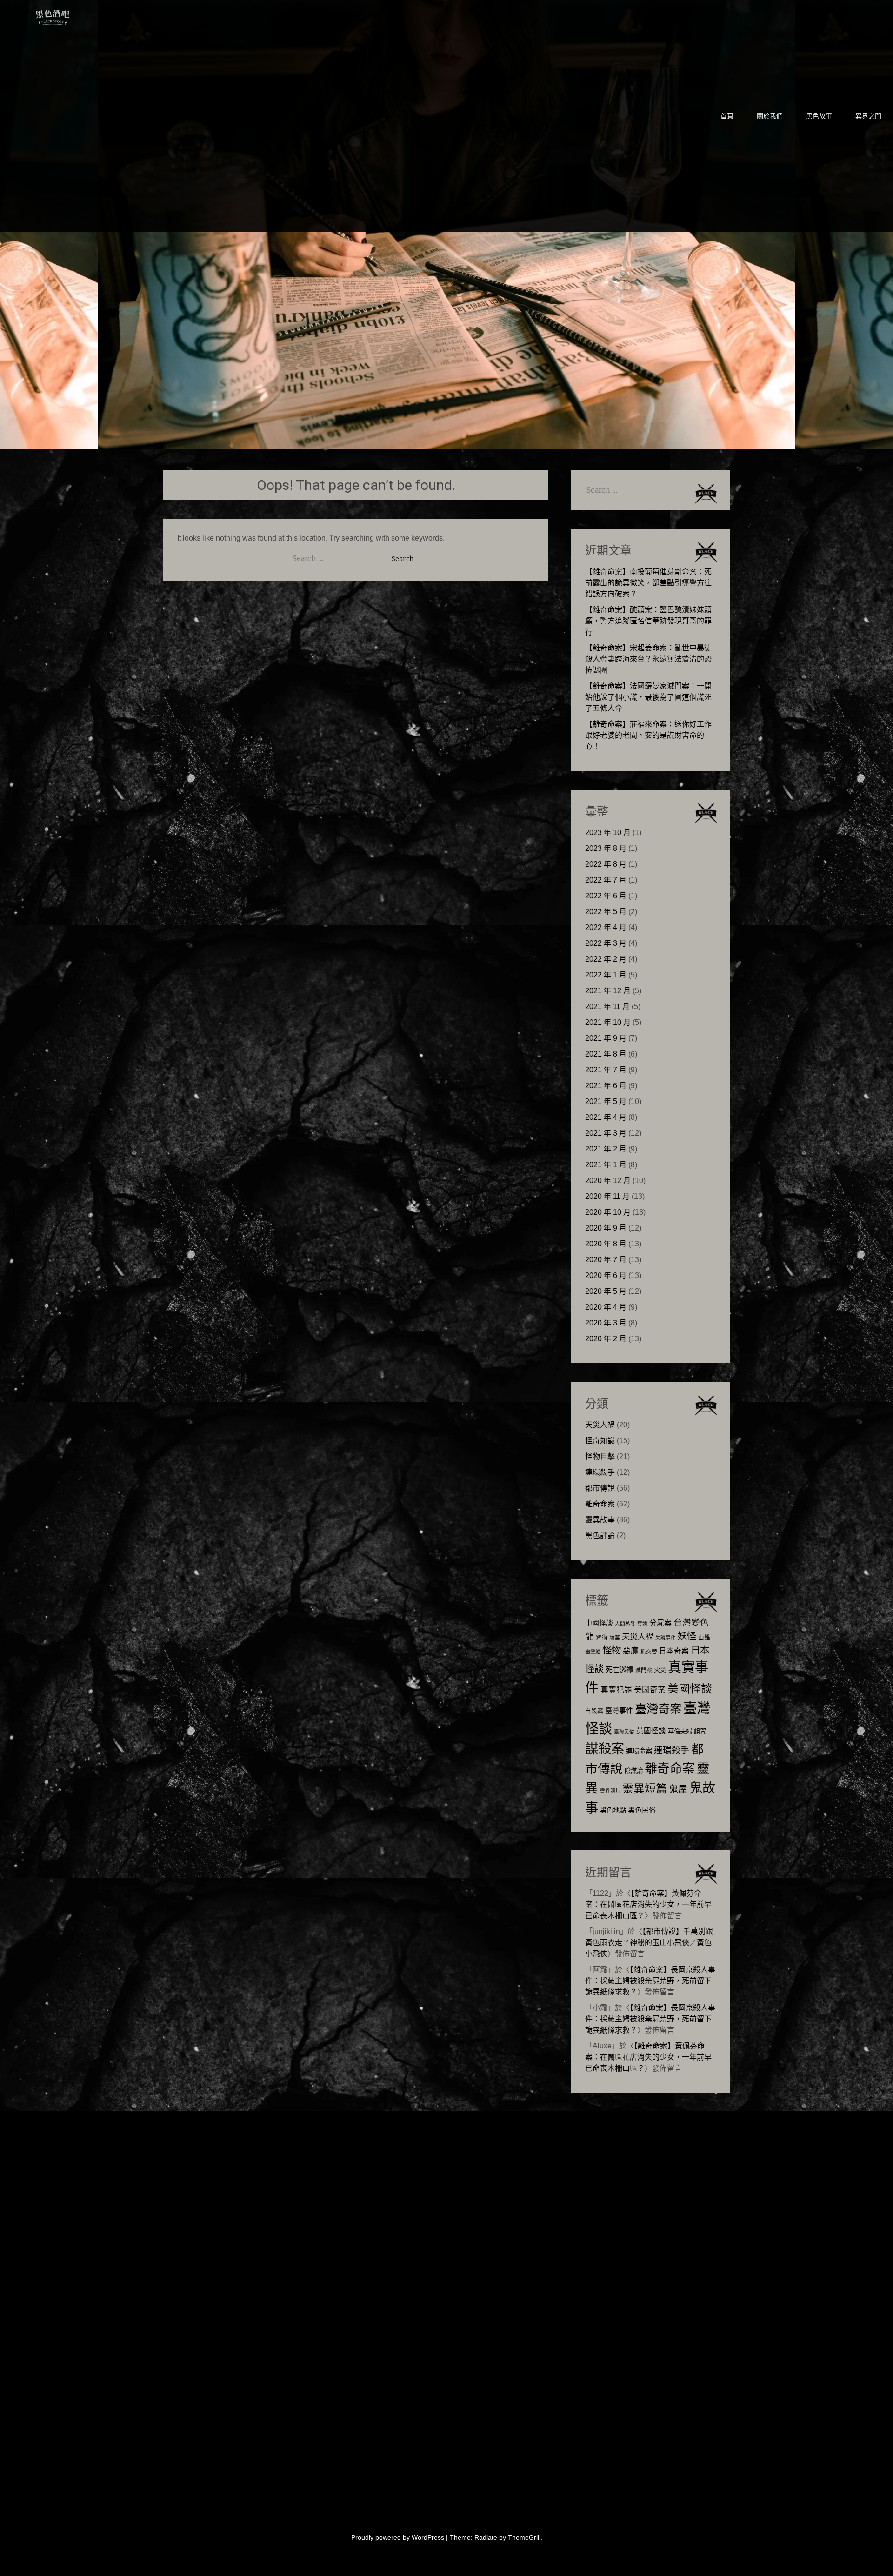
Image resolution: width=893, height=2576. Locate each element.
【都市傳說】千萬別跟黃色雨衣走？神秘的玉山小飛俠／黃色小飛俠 (649, 1943)
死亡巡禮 (620, 1669)
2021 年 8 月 (606, 1054)
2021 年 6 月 (606, 1086)
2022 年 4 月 (606, 927)
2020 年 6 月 (606, 1275)
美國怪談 (690, 1689)
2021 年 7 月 (606, 1070)
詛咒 (700, 1731)
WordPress (428, 2537)
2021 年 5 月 (606, 1101)
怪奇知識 (600, 1441)
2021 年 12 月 (608, 991)
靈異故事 (600, 1520)
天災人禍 (600, 1425)
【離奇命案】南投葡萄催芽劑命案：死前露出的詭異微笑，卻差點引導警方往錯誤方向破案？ (648, 583)
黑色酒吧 (81, 15)
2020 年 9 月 (606, 1228)
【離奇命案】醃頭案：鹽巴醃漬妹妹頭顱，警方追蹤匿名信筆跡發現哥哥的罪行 (648, 621)
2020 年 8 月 (606, 1244)
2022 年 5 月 (606, 912)
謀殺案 (605, 1749)
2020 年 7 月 (606, 1260)
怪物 (612, 1650)
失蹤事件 (666, 1638)
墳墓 (615, 1638)
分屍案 (660, 1623)
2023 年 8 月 (606, 848)
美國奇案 (650, 1690)
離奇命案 (600, 1504)
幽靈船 (593, 1652)
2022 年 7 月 (606, 880)
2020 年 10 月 (608, 1212)
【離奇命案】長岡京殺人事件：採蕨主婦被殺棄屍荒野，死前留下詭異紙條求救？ (650, 1981)
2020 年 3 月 (606, 1323)
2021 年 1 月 (606, 1165)
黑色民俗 (642, 1810)
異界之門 (868, 116)
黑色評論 (600, 1536)
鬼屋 (678, 1789)
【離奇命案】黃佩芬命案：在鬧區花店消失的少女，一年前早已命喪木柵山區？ (648, 1904)
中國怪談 (599, 1623)
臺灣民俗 (624, 1732)
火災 (660, 1670)
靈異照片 (610, 1791)
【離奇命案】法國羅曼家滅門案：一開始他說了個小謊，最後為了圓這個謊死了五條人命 (648, 697)
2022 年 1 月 (606, 975)
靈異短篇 (645, 1789)
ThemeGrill (524, 2537)
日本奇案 (674, 1651)
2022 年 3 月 (606, 943)
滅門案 (644, 1670)
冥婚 (642, 1624)
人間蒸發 (625, 1624)
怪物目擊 (600, 1456)
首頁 (727, 116)
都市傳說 (600, 1488)
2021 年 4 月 (606, 1117)
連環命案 (639, 1751)
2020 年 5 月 (606, 1291)
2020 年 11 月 (607, 1196)
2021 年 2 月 (606, 1149)
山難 (704, 1638)
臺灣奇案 (658, 1709)
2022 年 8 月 (606, 864)
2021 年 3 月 (606, 1133)
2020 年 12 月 (608, 1181)
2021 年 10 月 (608, 1022)
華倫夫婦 (680, 1731)
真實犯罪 (616, 1690)
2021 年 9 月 (606, 1038)
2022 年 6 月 (606, 896)
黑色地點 (613, 1810)
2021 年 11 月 (607, 1007)
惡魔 (631, 1651)
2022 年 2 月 (606, 959)
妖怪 (687, 1636)
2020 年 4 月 (606, 1307)
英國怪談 (651, 1731)
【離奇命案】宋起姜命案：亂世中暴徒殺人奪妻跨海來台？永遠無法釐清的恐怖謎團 (648, 659)
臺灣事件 (619, 1710)
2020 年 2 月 (606, 1339)
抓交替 (649, 1652)
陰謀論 (634, 1771)
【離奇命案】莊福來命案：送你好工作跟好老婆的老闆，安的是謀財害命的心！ (648, 735)
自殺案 (594, 1711)
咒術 (602, 1638)
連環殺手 (600, 1472)
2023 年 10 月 (608, 833)
